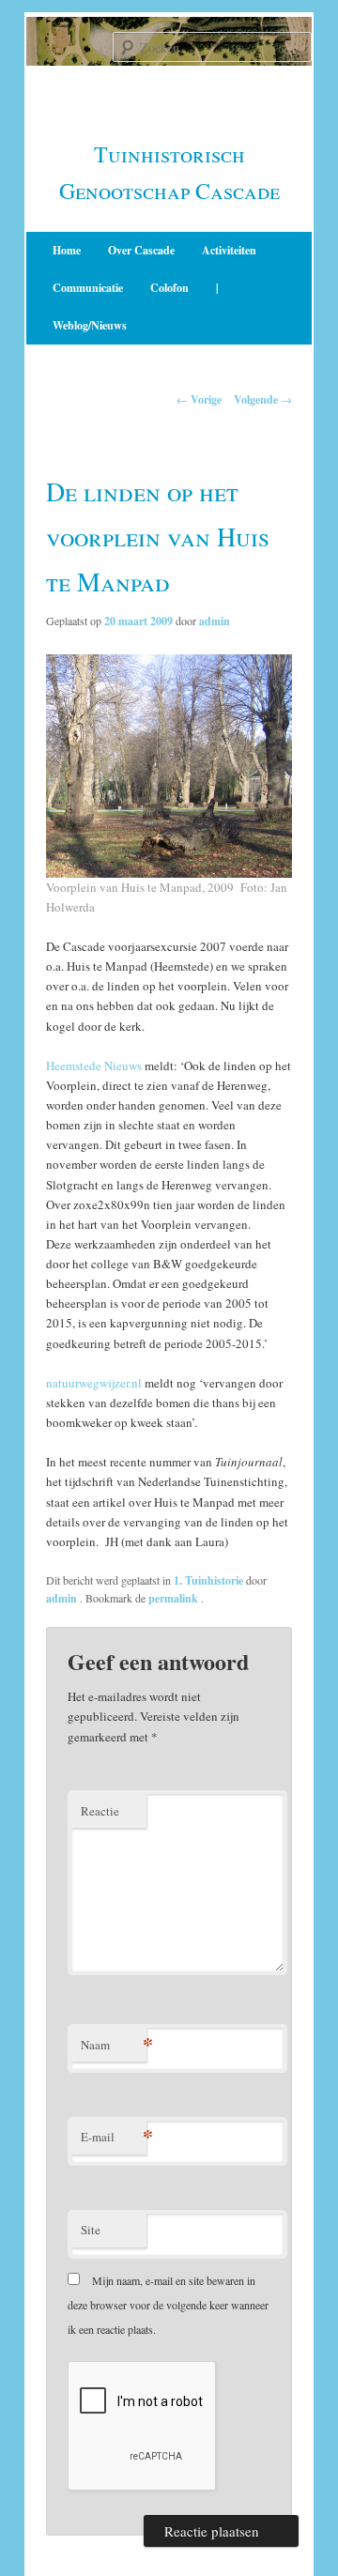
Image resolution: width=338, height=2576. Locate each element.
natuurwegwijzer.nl (94, 1383)
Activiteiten (229, 250)
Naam (114, 2044)
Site (91, 2230)
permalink (175, 1598)
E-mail (114, 2136)
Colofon (169, 288)
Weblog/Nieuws (90, 325)
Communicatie (88, 288)
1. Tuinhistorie (208, 1580)
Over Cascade (141, 250)
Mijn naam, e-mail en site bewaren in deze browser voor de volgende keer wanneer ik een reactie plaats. (168, 2305)
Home (67, 250)
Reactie (100, 1811)
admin (215, 621)
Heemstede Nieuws (94, 1066)
